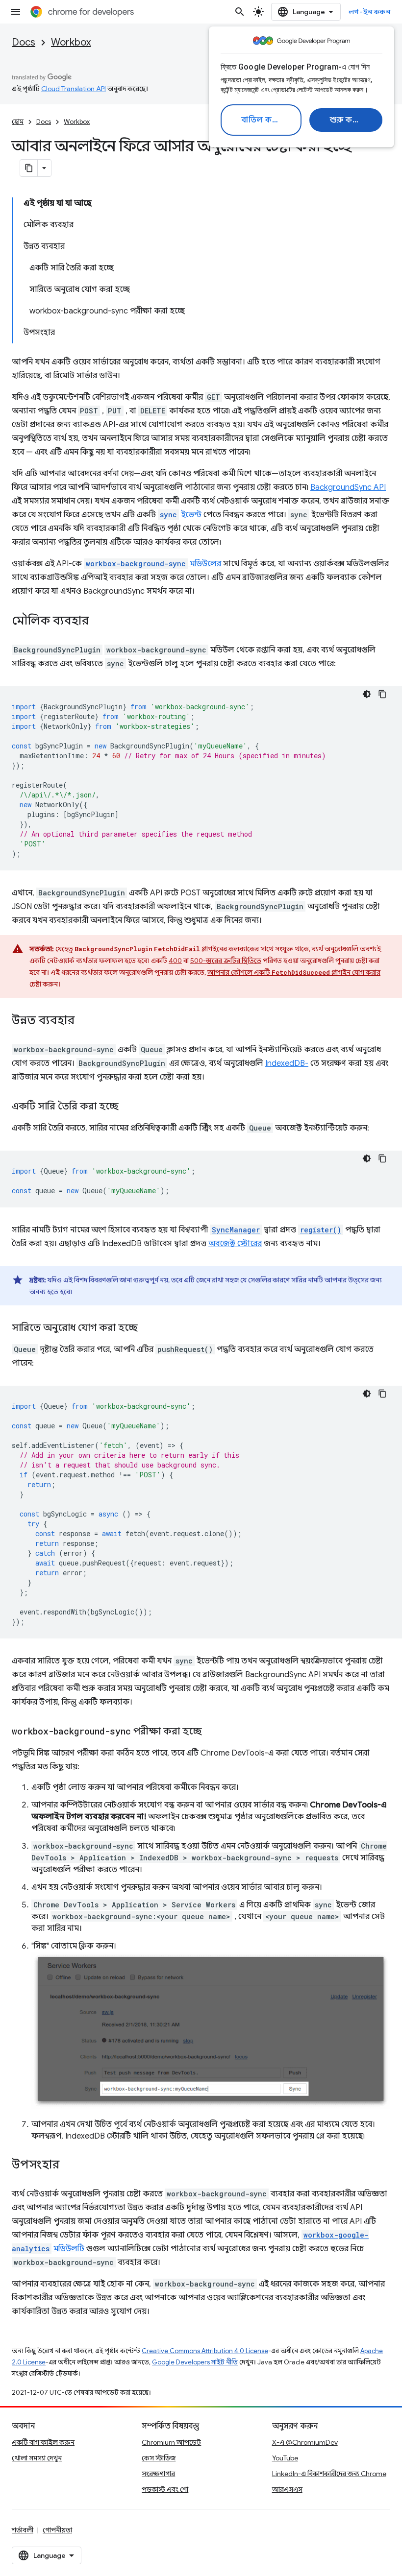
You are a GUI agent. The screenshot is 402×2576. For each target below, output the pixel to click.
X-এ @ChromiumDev (305, 2442)
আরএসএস (287, 2489)
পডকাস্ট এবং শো (165, 2489)
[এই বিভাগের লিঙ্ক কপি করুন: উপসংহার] (69, 2166)
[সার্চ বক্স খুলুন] (240, 12)
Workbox (71, 42)
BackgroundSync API (348, 487)
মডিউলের (153, 564)
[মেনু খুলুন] (16, 12)
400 (175, 961)
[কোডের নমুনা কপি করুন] (382, 694)
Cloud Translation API (74, 89)
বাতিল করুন (263, 120)
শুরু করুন (347, 120)
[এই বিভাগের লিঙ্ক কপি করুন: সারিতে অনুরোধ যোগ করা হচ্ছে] (147, 1328)
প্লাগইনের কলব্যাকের (206, 949)
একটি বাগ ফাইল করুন (43, 2442)
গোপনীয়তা (57, 2530)
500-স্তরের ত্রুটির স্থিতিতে (226, 961)
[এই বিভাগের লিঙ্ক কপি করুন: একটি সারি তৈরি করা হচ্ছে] (128, 1107)
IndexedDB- (287, 1063)
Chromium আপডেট (171, 2442)
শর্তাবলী (23, 2530)
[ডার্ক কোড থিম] (367, 694)
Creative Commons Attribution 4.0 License (205, 2351)
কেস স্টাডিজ (159, 2458)
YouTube (285, 2458)
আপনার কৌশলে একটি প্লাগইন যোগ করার (294, 972)
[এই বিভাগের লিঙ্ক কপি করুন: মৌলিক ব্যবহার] (99, 622)
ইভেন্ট (181, 515)
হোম (18, 122)
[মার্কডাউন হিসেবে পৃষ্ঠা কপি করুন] (29, 168)
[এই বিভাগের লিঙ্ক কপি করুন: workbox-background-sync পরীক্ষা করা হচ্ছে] (211, 1732)
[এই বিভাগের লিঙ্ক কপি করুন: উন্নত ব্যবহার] (84, 1021)
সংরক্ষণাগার (158, 2474)
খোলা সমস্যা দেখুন (37, 2458)
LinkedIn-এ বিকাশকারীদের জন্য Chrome (329, 2474)
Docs (24, 42)
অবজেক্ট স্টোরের (235, 1244)
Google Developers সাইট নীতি (195, 2362)
